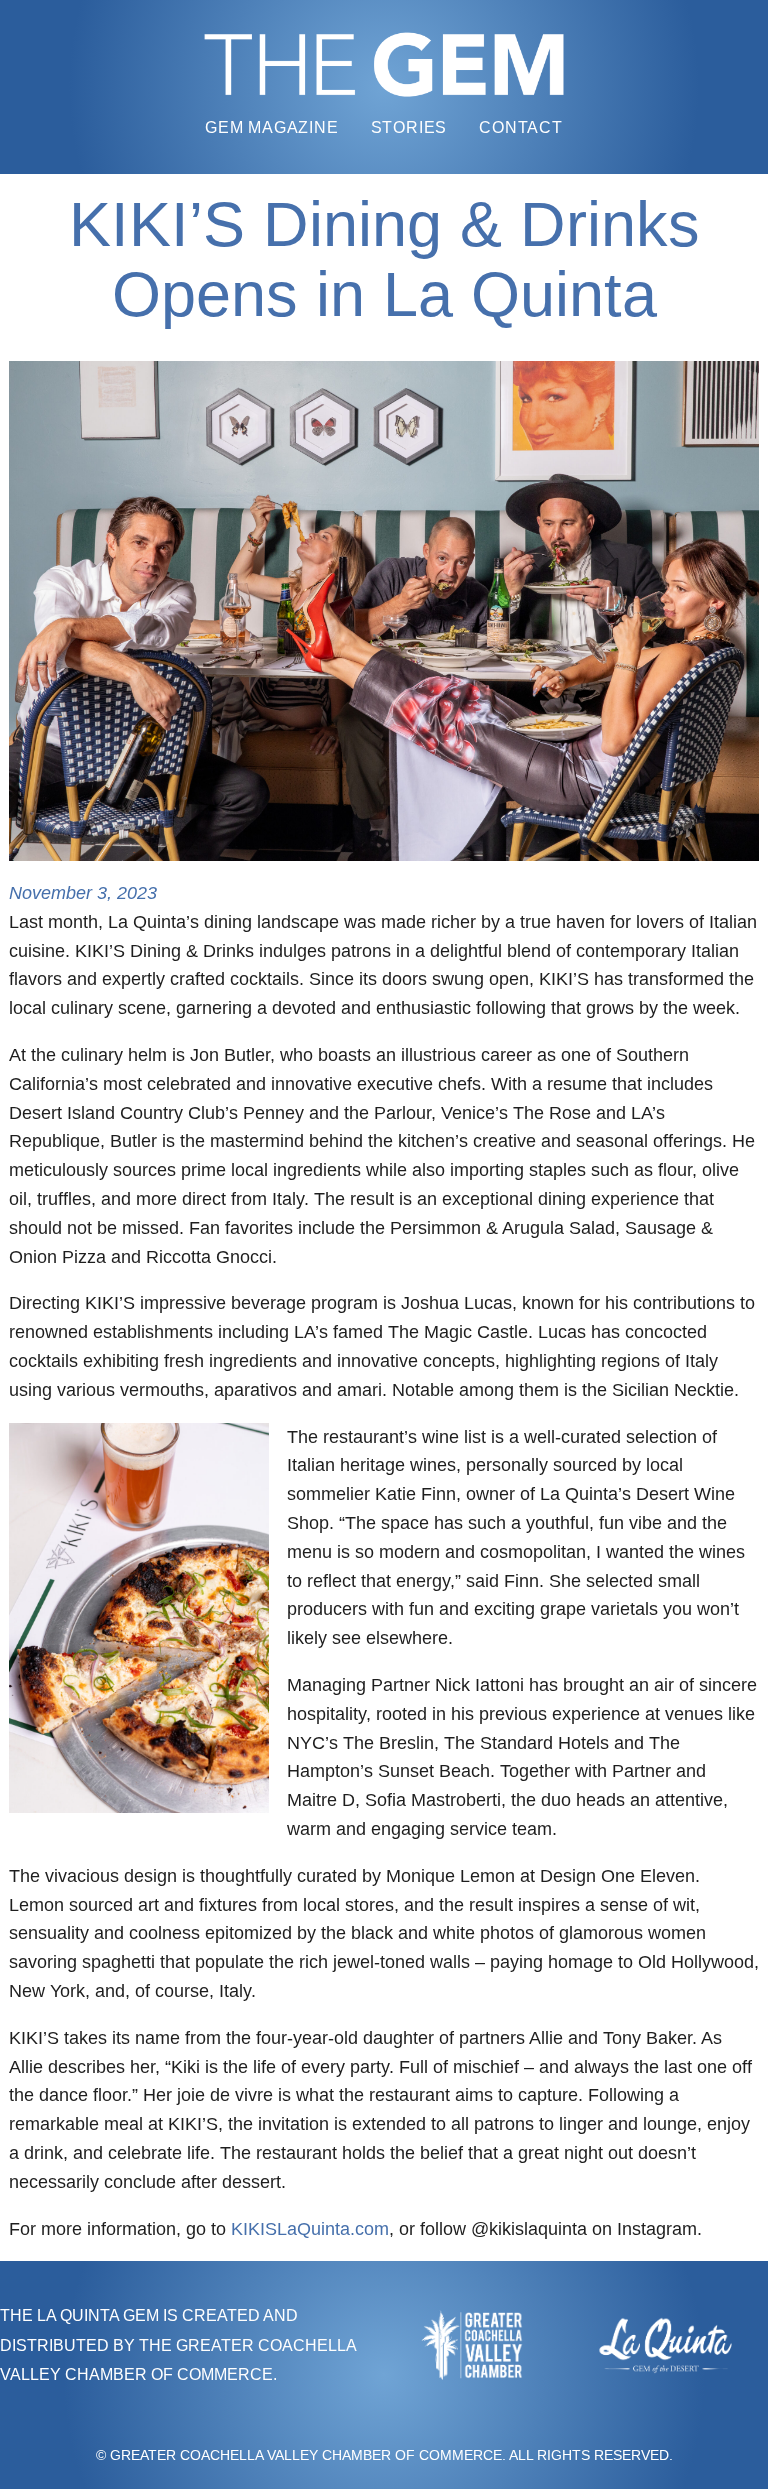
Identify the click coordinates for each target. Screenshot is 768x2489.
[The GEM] (384, 64)
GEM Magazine (272, 127)
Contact (521, 127)
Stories (409, 127)
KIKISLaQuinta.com (310, 2229)
